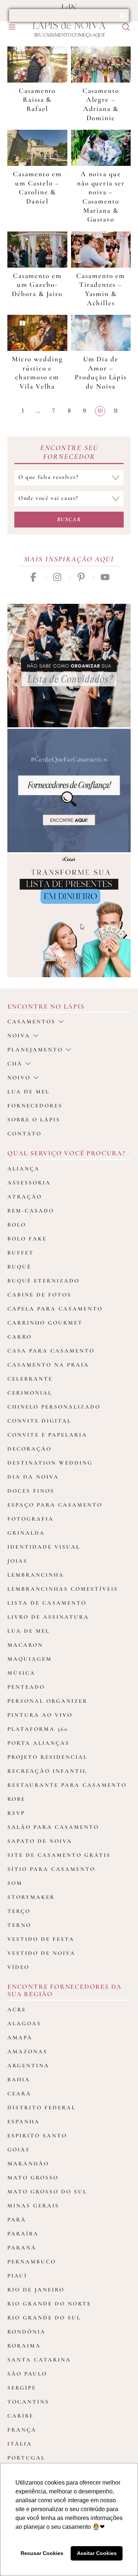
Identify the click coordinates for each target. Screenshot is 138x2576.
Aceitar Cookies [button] (97, 2553)
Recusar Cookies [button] (42, 2553)
